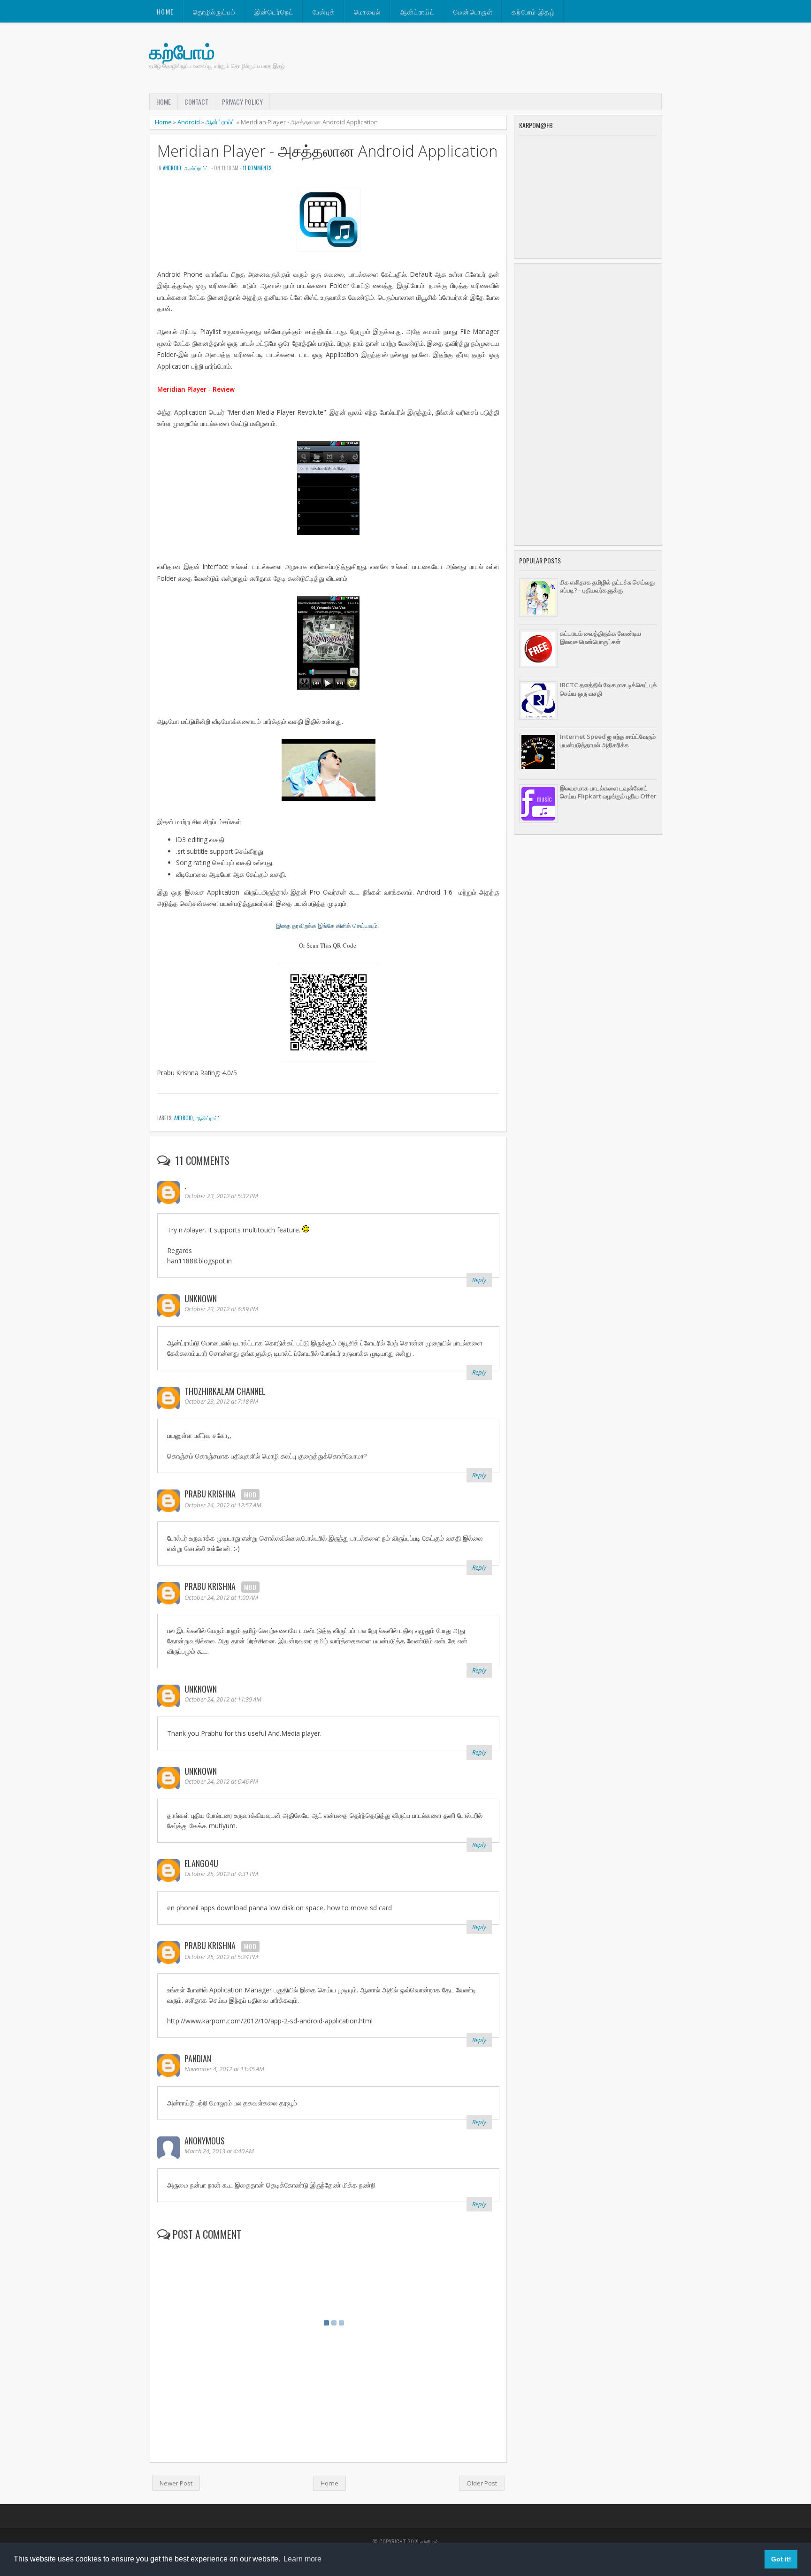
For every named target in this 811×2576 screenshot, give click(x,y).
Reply (479, 1280)
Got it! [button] (781, 2559)
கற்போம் (182, 51)
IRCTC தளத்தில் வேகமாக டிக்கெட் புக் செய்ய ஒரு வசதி (608, 689)
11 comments (257, 168)
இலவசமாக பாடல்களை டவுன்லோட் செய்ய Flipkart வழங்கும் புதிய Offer (608, 792)
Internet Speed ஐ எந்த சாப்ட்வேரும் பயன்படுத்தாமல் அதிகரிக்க (608, 741)
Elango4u (201, 1863)
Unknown (201, 1299)
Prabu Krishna (210, 1494)
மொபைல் (367, 11)
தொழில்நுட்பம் (214, 11)
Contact (196, 102)
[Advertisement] (588, 404)
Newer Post (176, 2483)
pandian (198, 2059)
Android (189, 122)
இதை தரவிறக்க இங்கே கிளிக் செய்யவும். (328, 926)
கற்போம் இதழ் (533, 11)
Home (165, 11)
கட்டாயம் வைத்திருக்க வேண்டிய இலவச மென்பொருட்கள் (601, 637)
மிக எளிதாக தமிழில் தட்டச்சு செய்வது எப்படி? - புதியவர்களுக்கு (607, 586)
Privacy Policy (242, 102)
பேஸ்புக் (324, 11)
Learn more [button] (302, 2559)
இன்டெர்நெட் (274, 11)
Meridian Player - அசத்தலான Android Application (327, 151)
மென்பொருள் (473, 11)
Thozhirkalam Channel (225, 1391)
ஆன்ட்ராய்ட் (417, 11)
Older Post (482, 2483)
